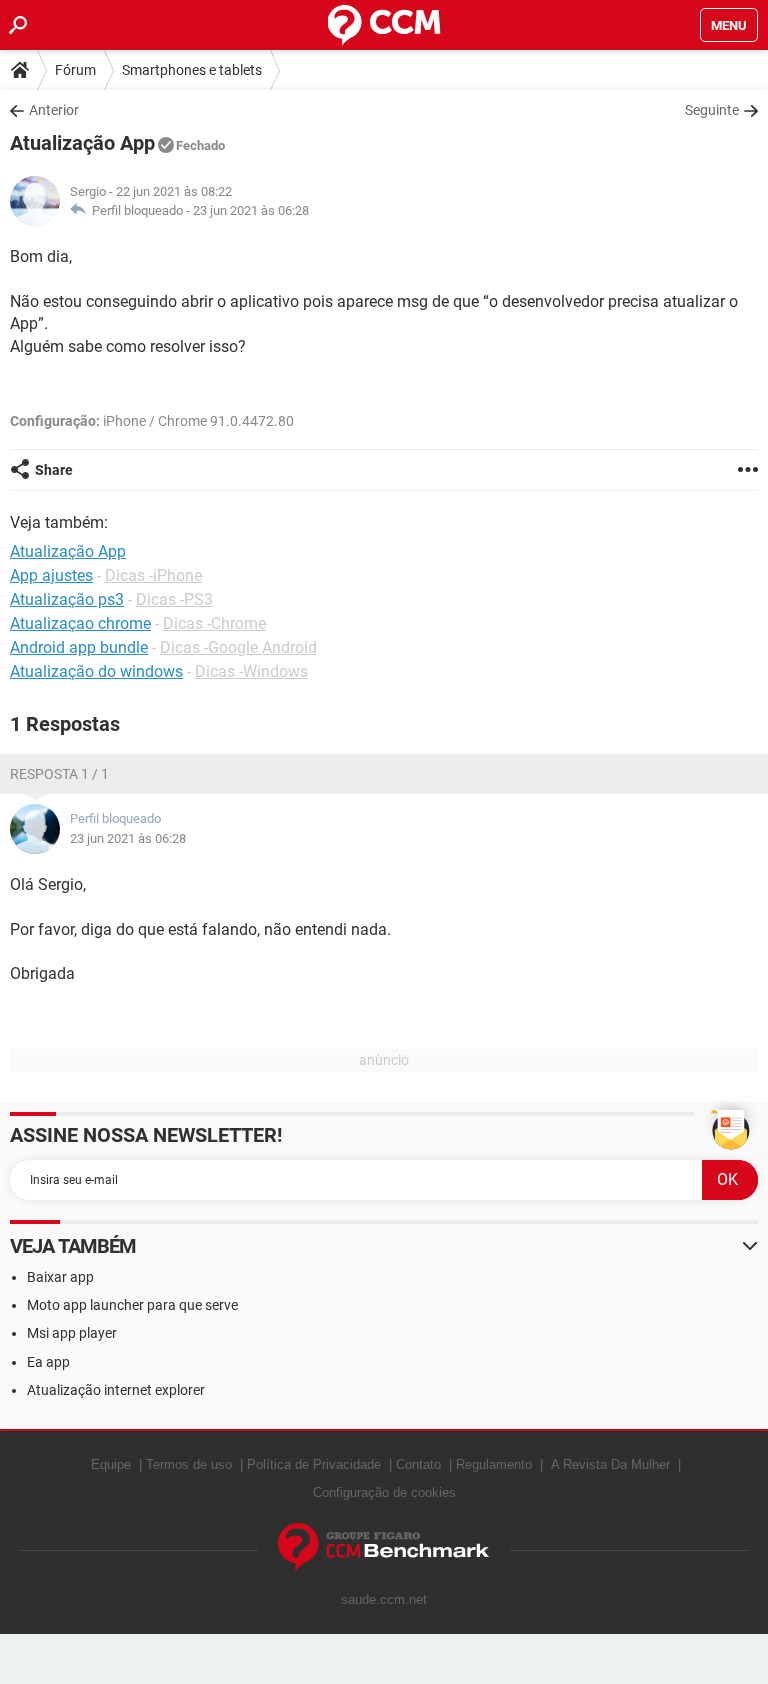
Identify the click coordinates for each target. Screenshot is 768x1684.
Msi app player (72, 1333)
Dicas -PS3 (174, 599)
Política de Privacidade (314, 1464)
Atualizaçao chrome (80, 623)
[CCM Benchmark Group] (384, 1547)
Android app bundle (79, 647)
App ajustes (51, 575)
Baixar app (60, 1277)
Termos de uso (189, 1464)
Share (54, 470)
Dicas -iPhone (153, 575)
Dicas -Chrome (214, 623)
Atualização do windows (96, 671)
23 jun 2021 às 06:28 (251, 210)
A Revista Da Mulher (610, 1464)
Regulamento (494, 1464)
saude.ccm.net (384, 1599)
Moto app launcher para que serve (132, 1305)
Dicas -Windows (251, 671)
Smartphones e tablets (192, 70)
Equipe (111, 1464)
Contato (418, 1464)
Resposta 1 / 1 (59, 774)
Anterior (54, 110)
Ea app (48, 1362)
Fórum (75, 70)
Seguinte (712, 110)
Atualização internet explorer (116, 1390)
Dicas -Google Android (238, 647)
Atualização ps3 (67, 599)
